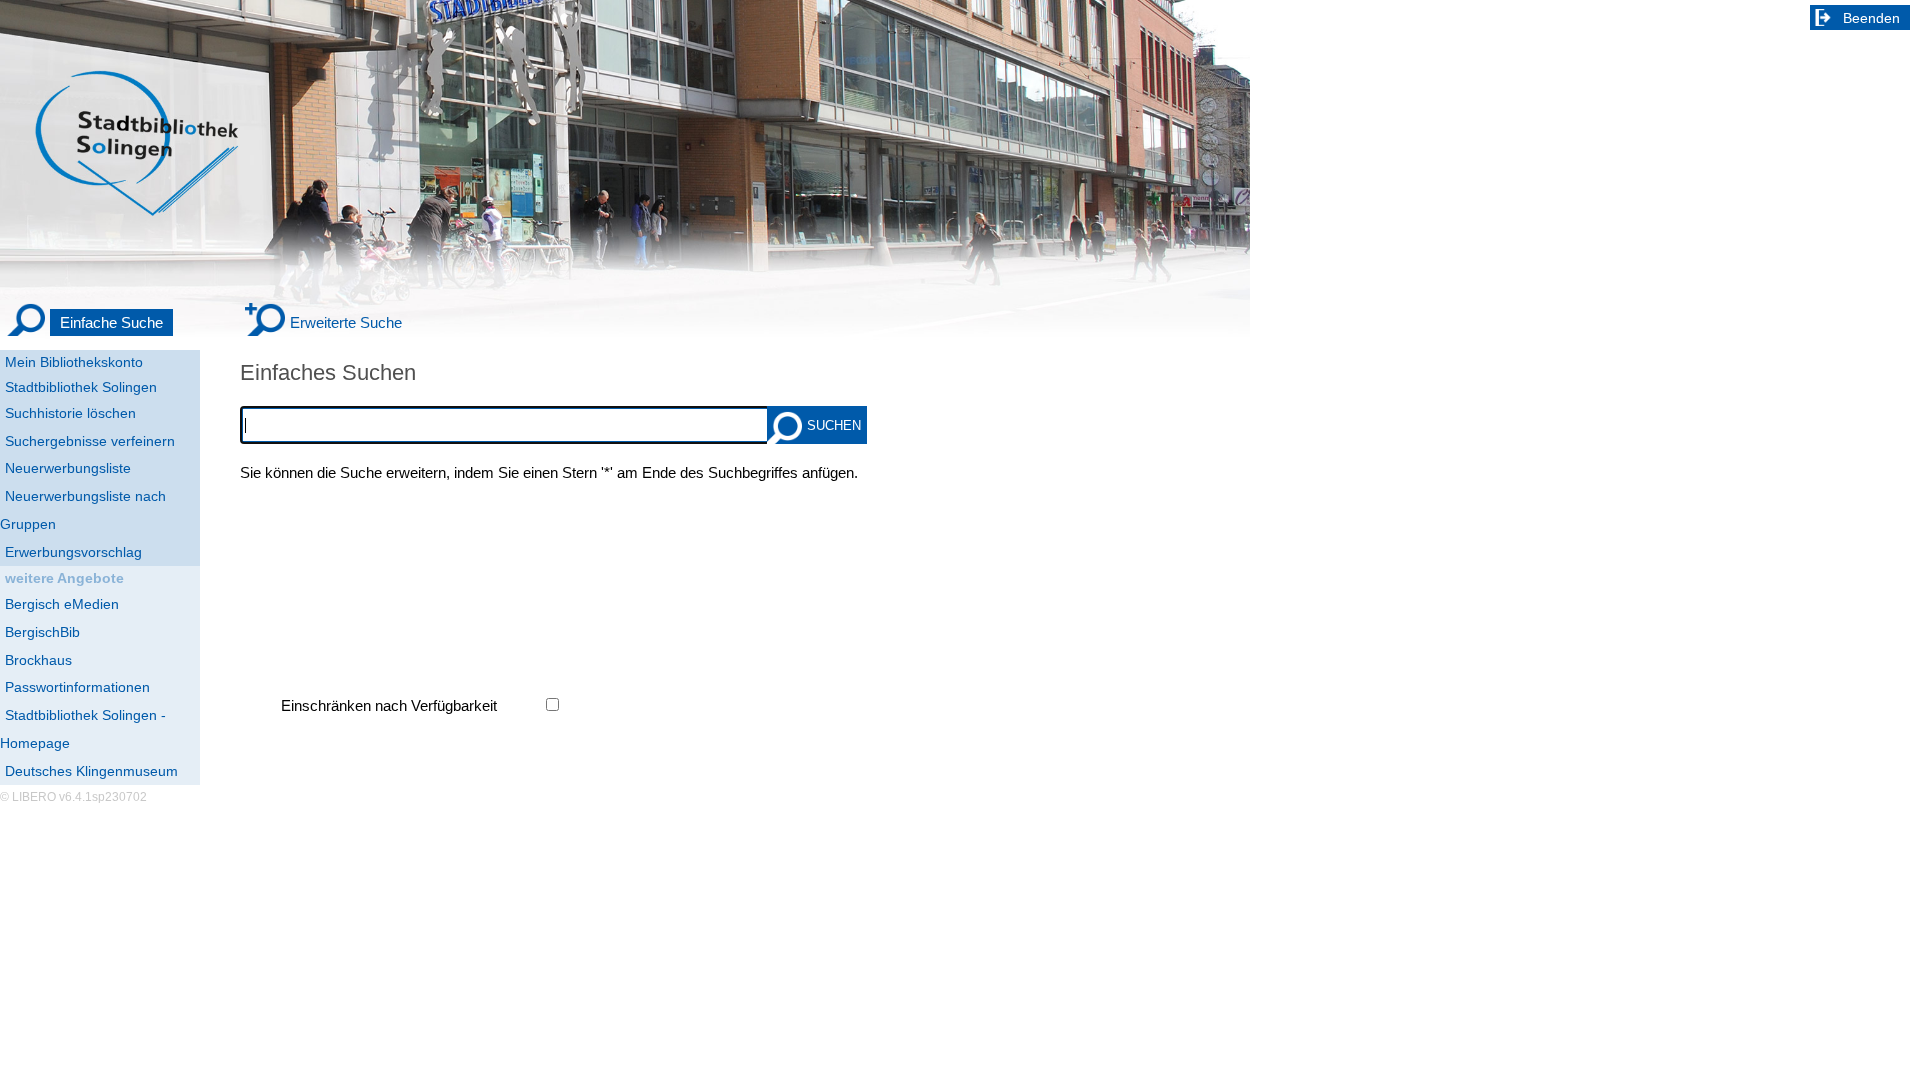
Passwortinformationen (77, 687)
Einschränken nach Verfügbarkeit (389, 706)
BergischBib (42, 632)
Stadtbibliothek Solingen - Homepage (83, 729)
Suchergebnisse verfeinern (90, 441)
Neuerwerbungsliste (68, 468)
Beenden (1871, 18)
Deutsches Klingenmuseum (91, 771)
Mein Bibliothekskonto (74, 362)
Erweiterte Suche (346, 322)
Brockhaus (38, 660)
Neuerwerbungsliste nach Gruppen (83, 510)
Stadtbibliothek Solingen (81, 387)
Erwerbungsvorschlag (73, 552)
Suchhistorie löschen (70, 413)
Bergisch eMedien (62, 604)
